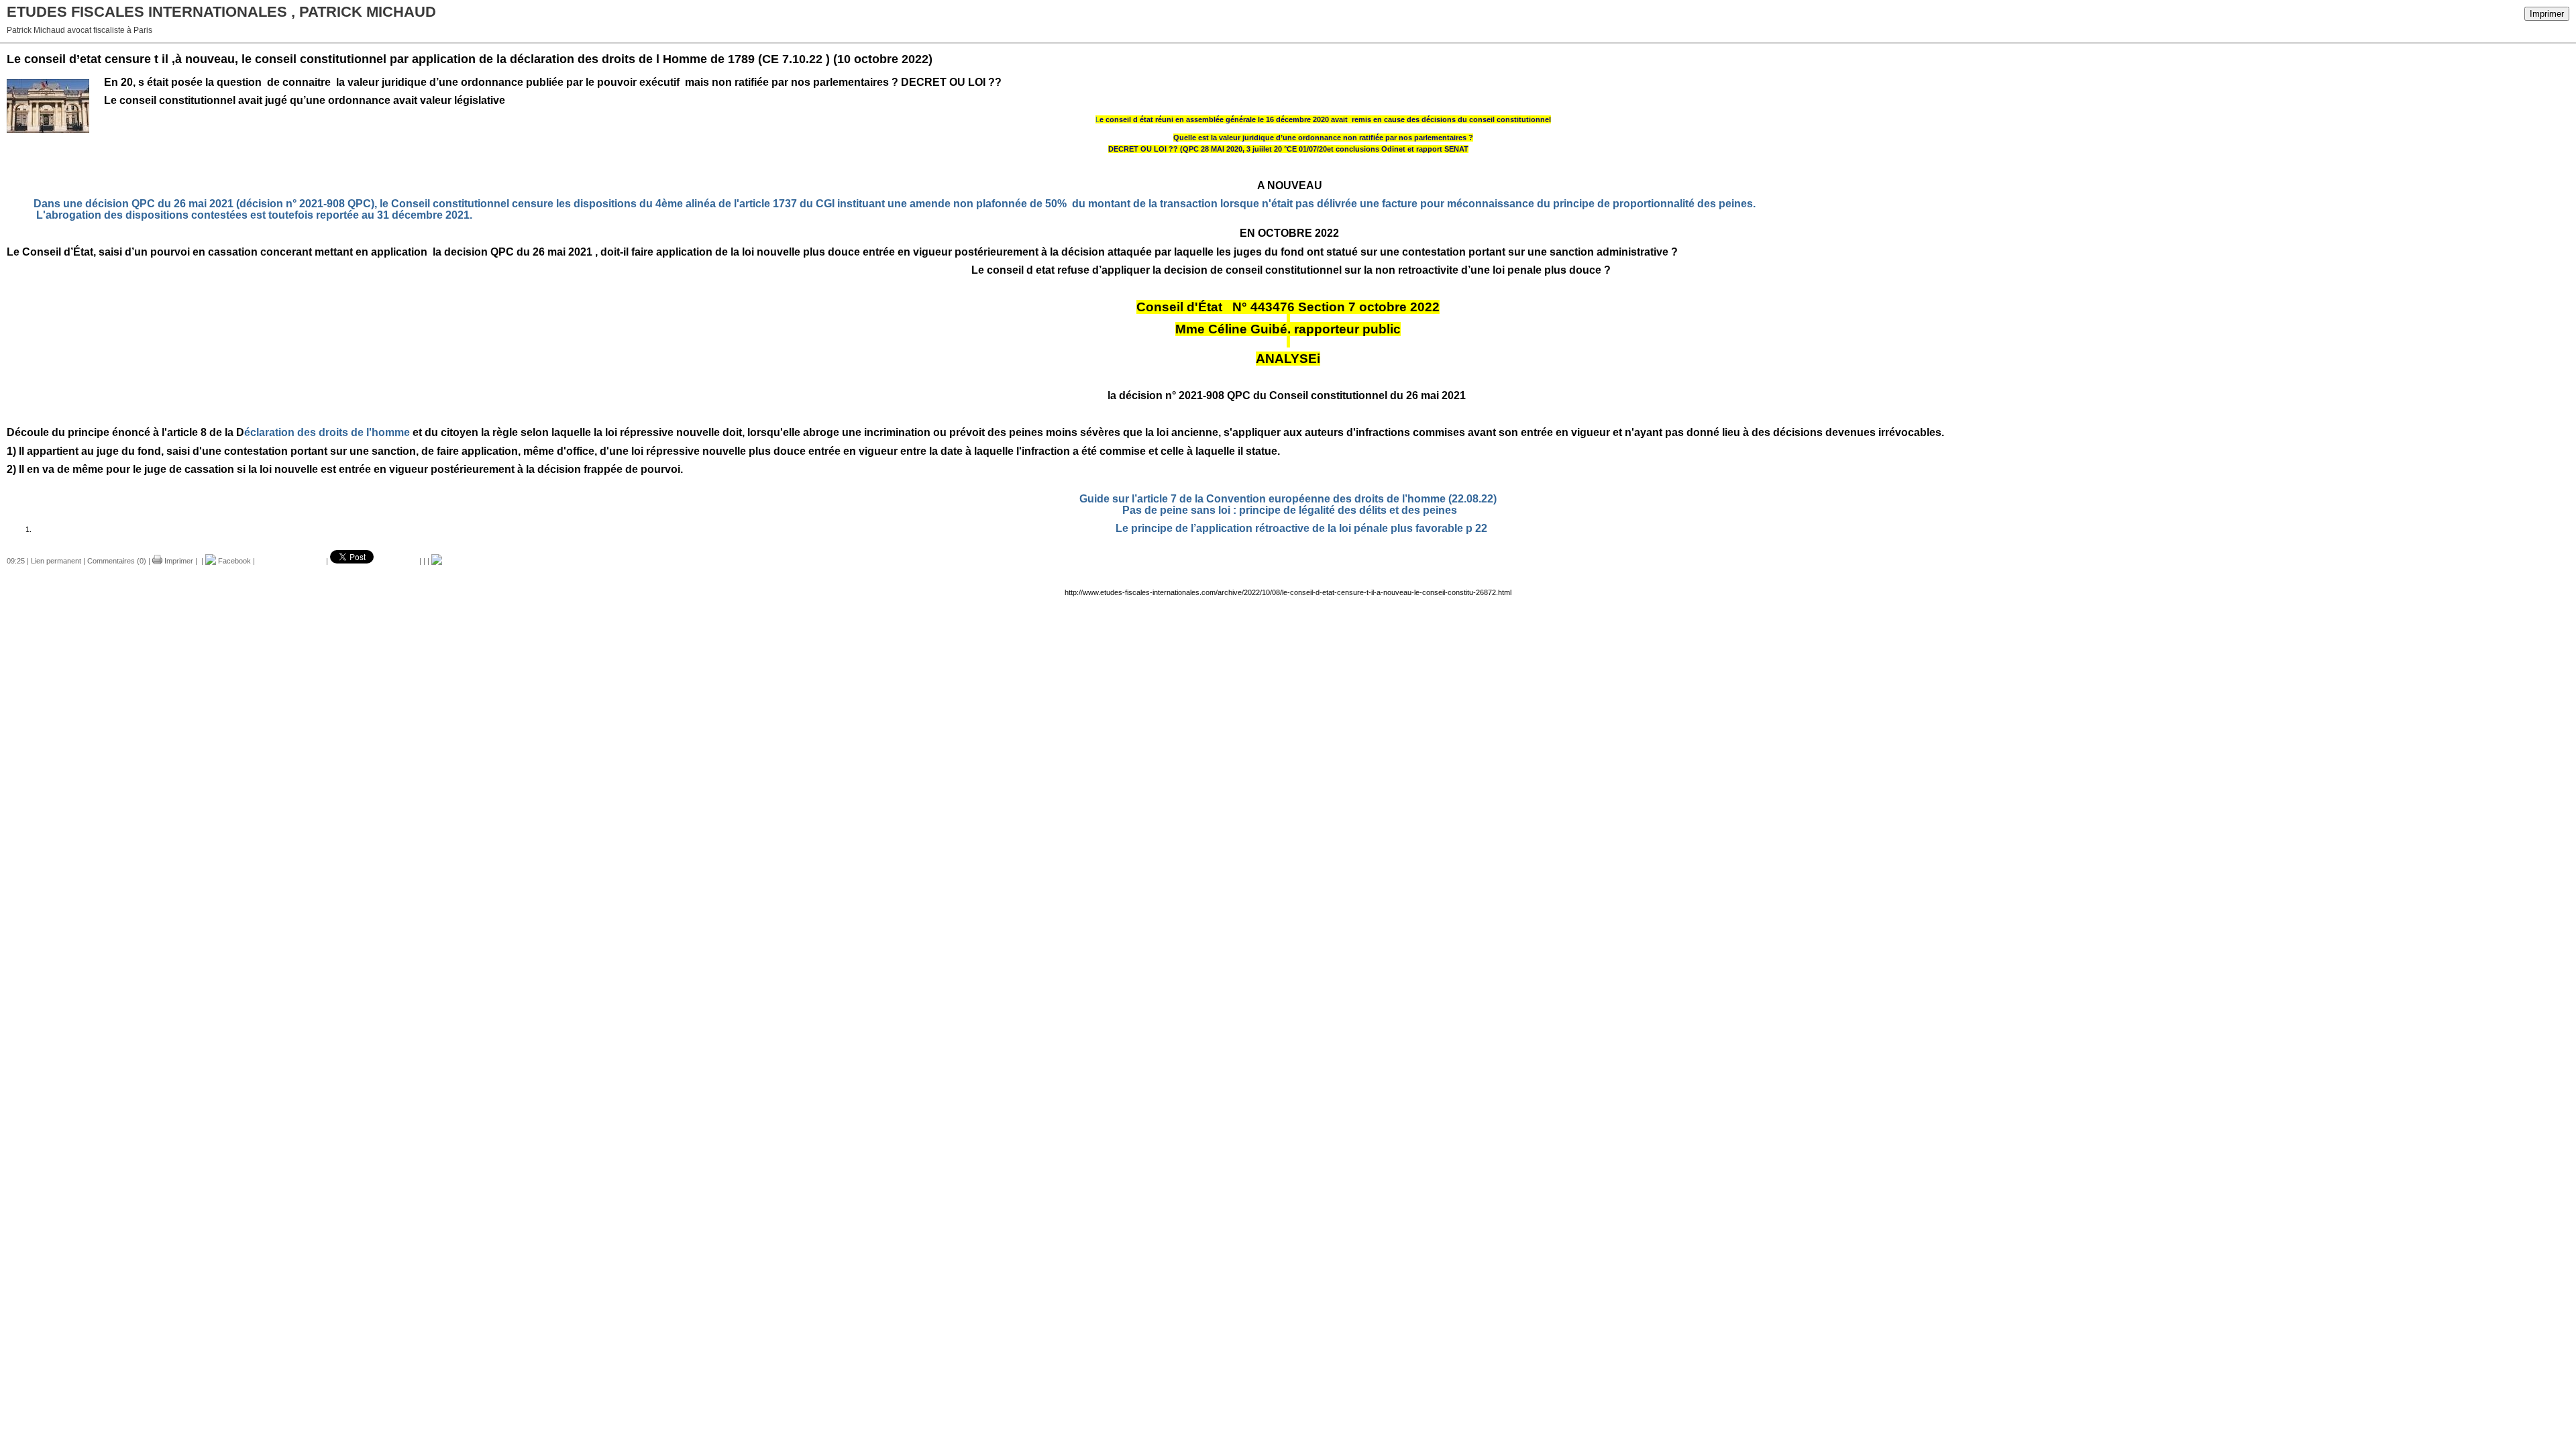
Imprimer (2547, 14)
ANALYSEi (1288, 359)
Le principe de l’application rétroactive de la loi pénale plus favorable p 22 (1301, 528)
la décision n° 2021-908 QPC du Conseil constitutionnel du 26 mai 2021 (1288, 395)
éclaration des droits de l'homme (286, 432)
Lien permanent (56, 561)
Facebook (233, 561)
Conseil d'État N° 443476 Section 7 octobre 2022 (1288, 307)
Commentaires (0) (117, 561)
